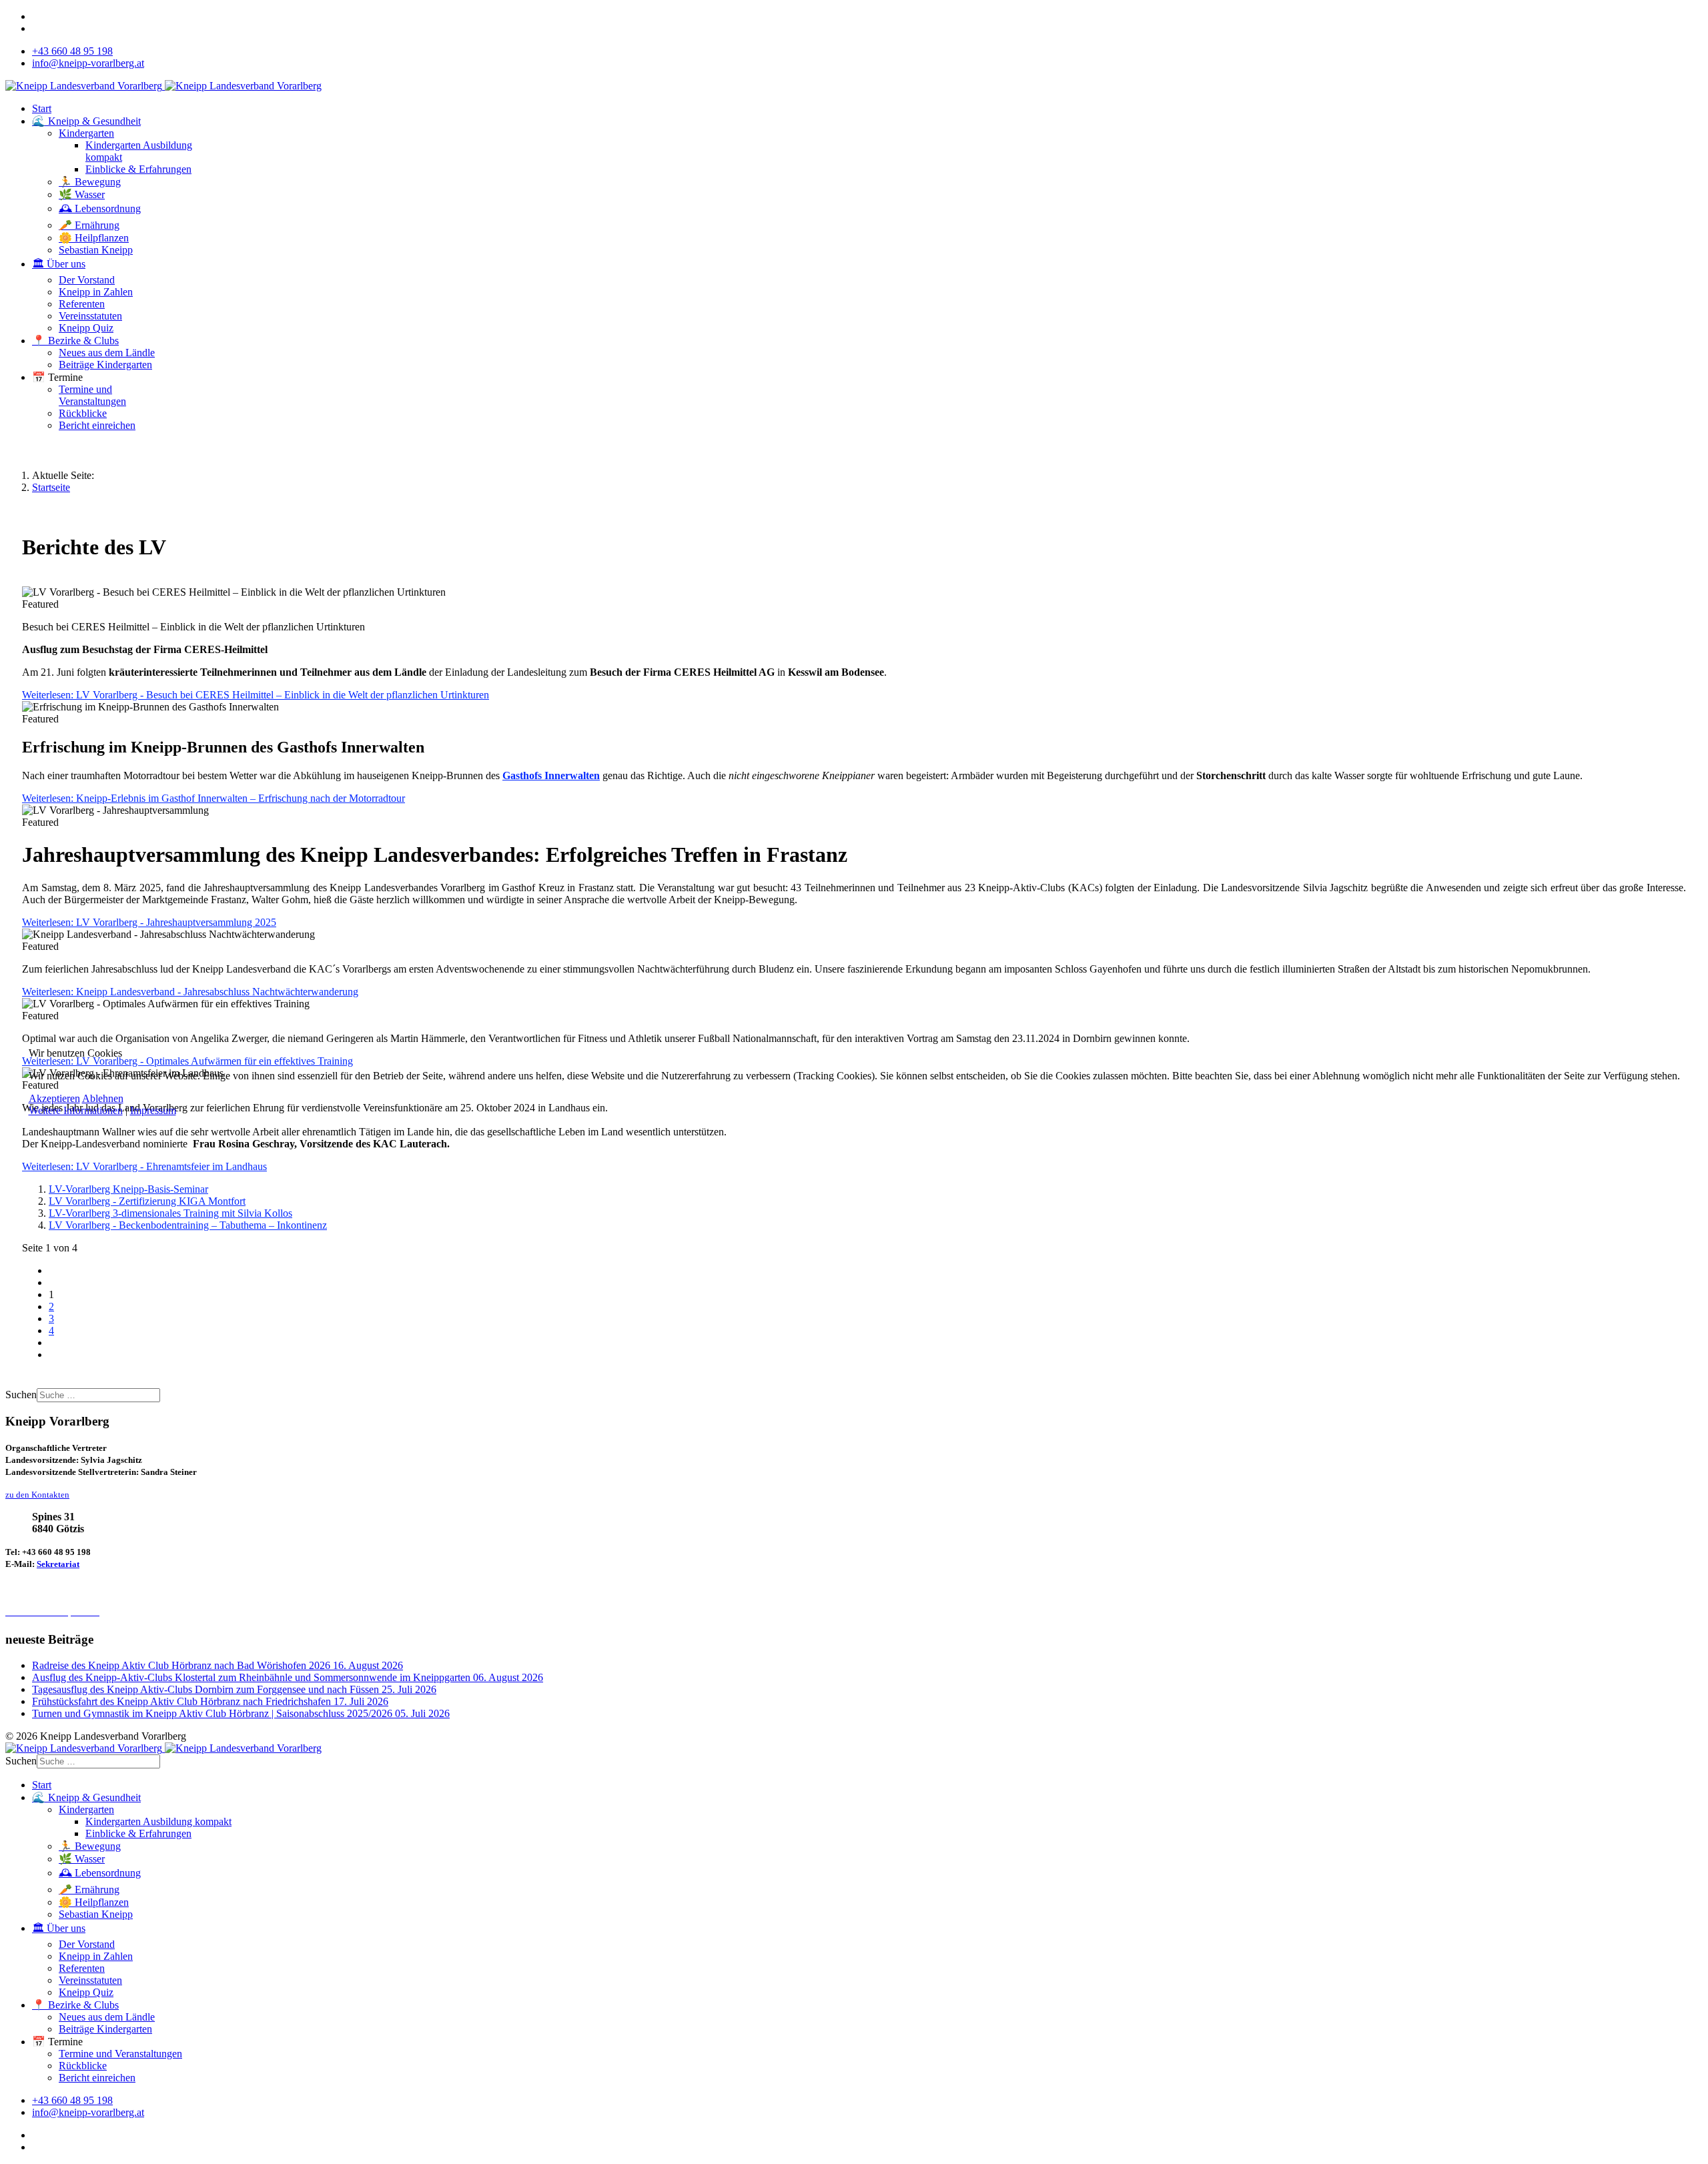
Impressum (153, 1110)
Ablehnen (103, 1098)
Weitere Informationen (76, 1110)
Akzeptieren (54, 1098)
